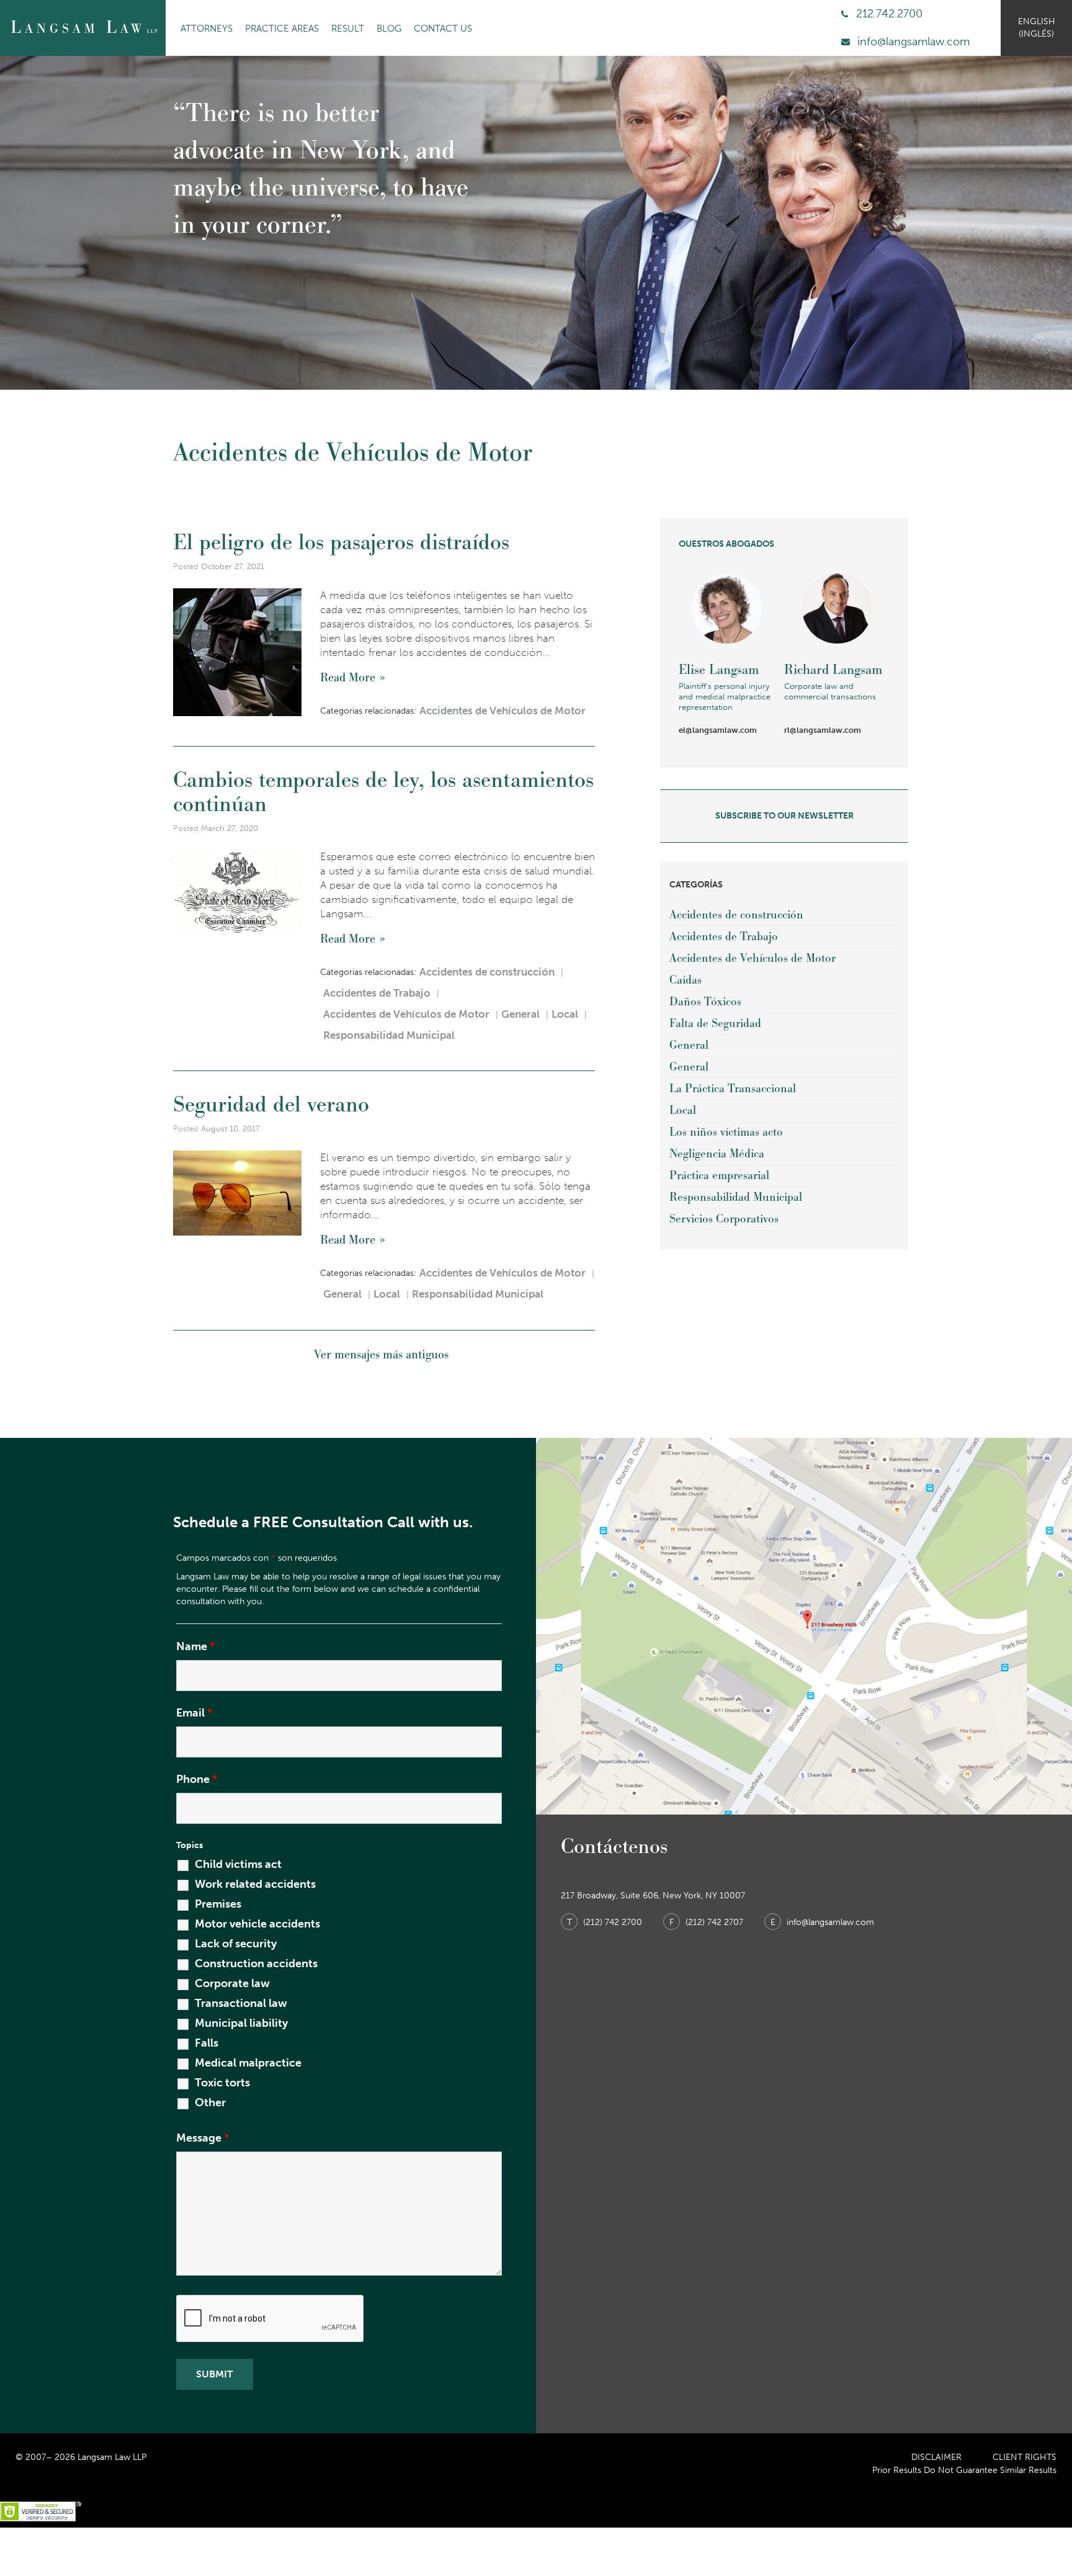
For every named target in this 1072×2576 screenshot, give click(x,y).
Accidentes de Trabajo (377, 993)
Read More (348, 678)
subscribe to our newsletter (784, 816)
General (520, 1014)
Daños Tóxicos (705, 1002)
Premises (218, 1904)
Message (203, 2138)
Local (565, 1014)
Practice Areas (282, 29)
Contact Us (443, 29)
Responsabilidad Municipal (389, 1035)
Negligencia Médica (717, 1154)
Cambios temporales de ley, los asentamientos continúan (383, 792)
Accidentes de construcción (487, 972)
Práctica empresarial (719, 1176)
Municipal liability (241, 2023)
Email (194, 1713)
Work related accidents (255, 1884)
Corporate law (232, 1983)
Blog (389, 29)
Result (348, 29)
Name (195, 1646)
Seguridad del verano (271, 1105)
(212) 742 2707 (708, 1922)
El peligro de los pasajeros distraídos (341, 542)
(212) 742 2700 (606, 1922)
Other (210, 2103)
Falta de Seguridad (715, 1024)
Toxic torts (222, 2083)
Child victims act (238, 1864)
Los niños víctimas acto (726, 1132)
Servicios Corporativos (724, 1219)
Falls (207, 2043)
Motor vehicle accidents (257, 1924)
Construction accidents (256, 1963)
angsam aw (84, 28)
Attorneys (207, 29)
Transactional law (241, 2003)
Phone (197, 1779)
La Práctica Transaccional (733, 1089)
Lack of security (236, 1944)
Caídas (686, 980)
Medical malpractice (248, 2063)
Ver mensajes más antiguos (381, 1355)
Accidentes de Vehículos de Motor (502, 711)
